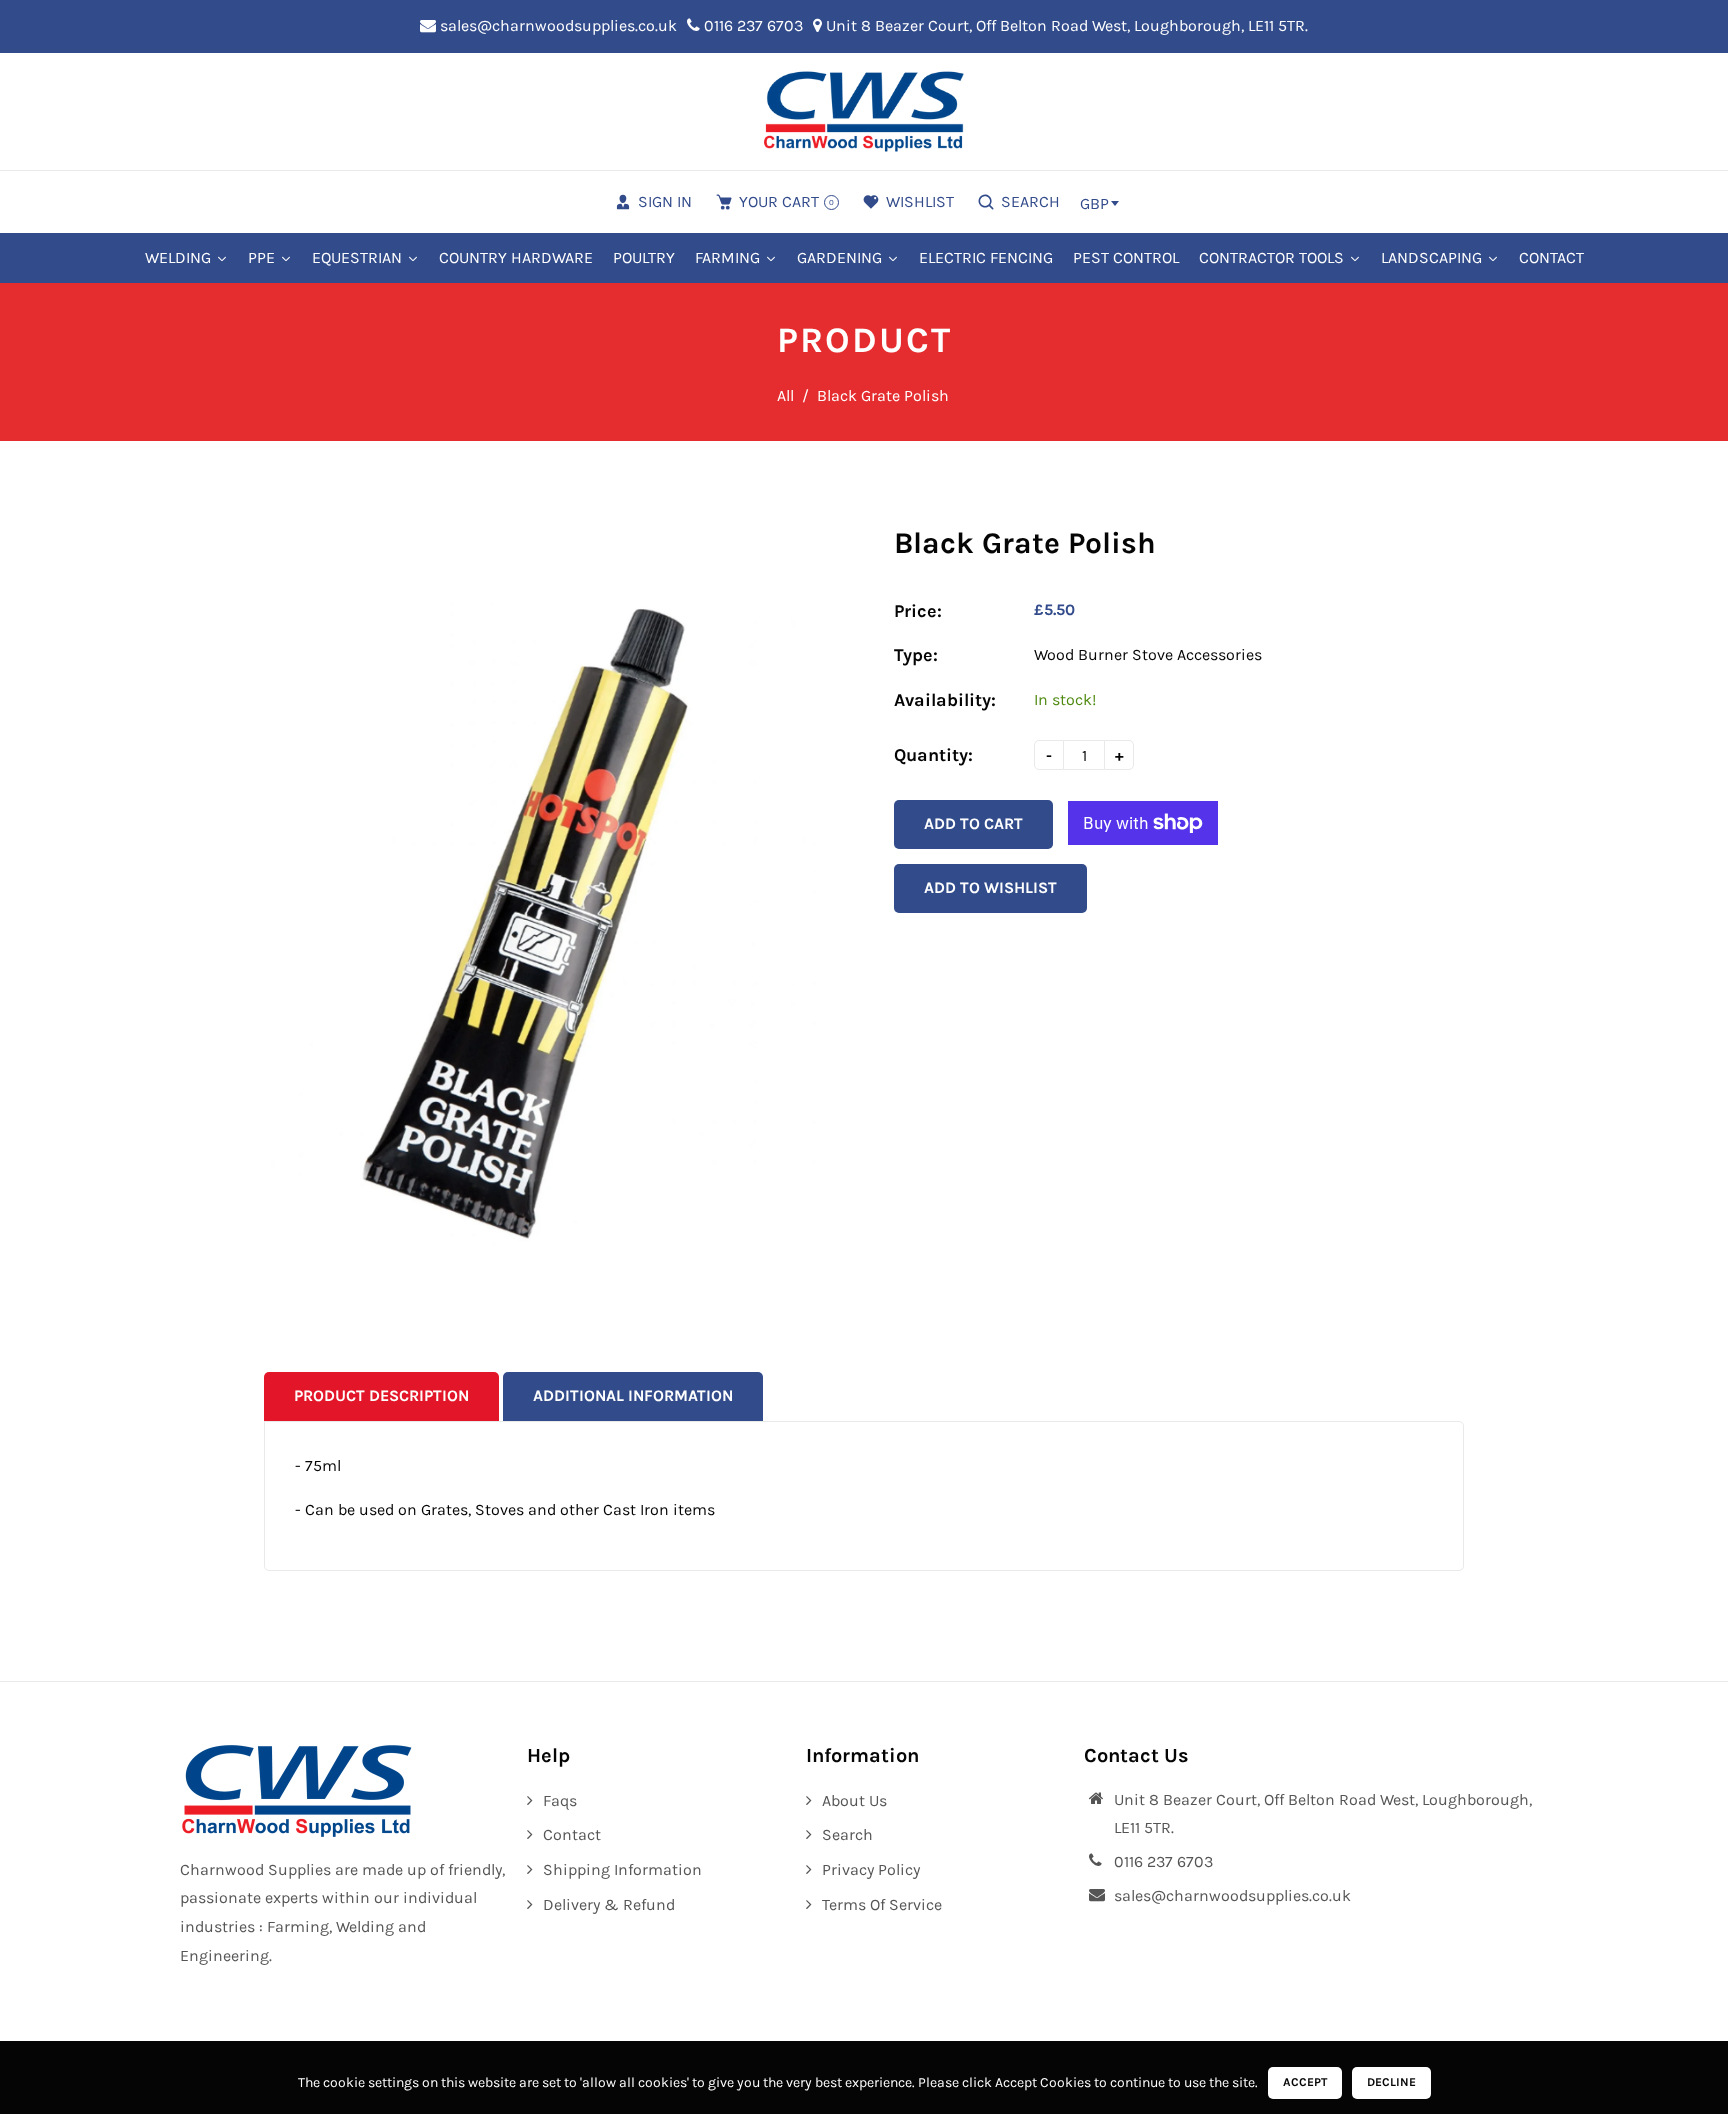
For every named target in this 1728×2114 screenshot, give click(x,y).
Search (847, 1834)
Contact (572, 1834)
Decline (1391, 2082)
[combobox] (1099, 203)
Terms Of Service (882, 1904)
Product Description (381, 1395)
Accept (1305, 2082)
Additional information (633, 1395)
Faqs (560, 1800)
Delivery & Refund (609, 1904)
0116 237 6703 (751, 25)
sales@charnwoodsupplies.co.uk (556, 25)
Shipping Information (622, 1869)
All (785, 395)
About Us (854, 1800)
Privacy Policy (871, 1869)
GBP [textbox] (1094, 203)
